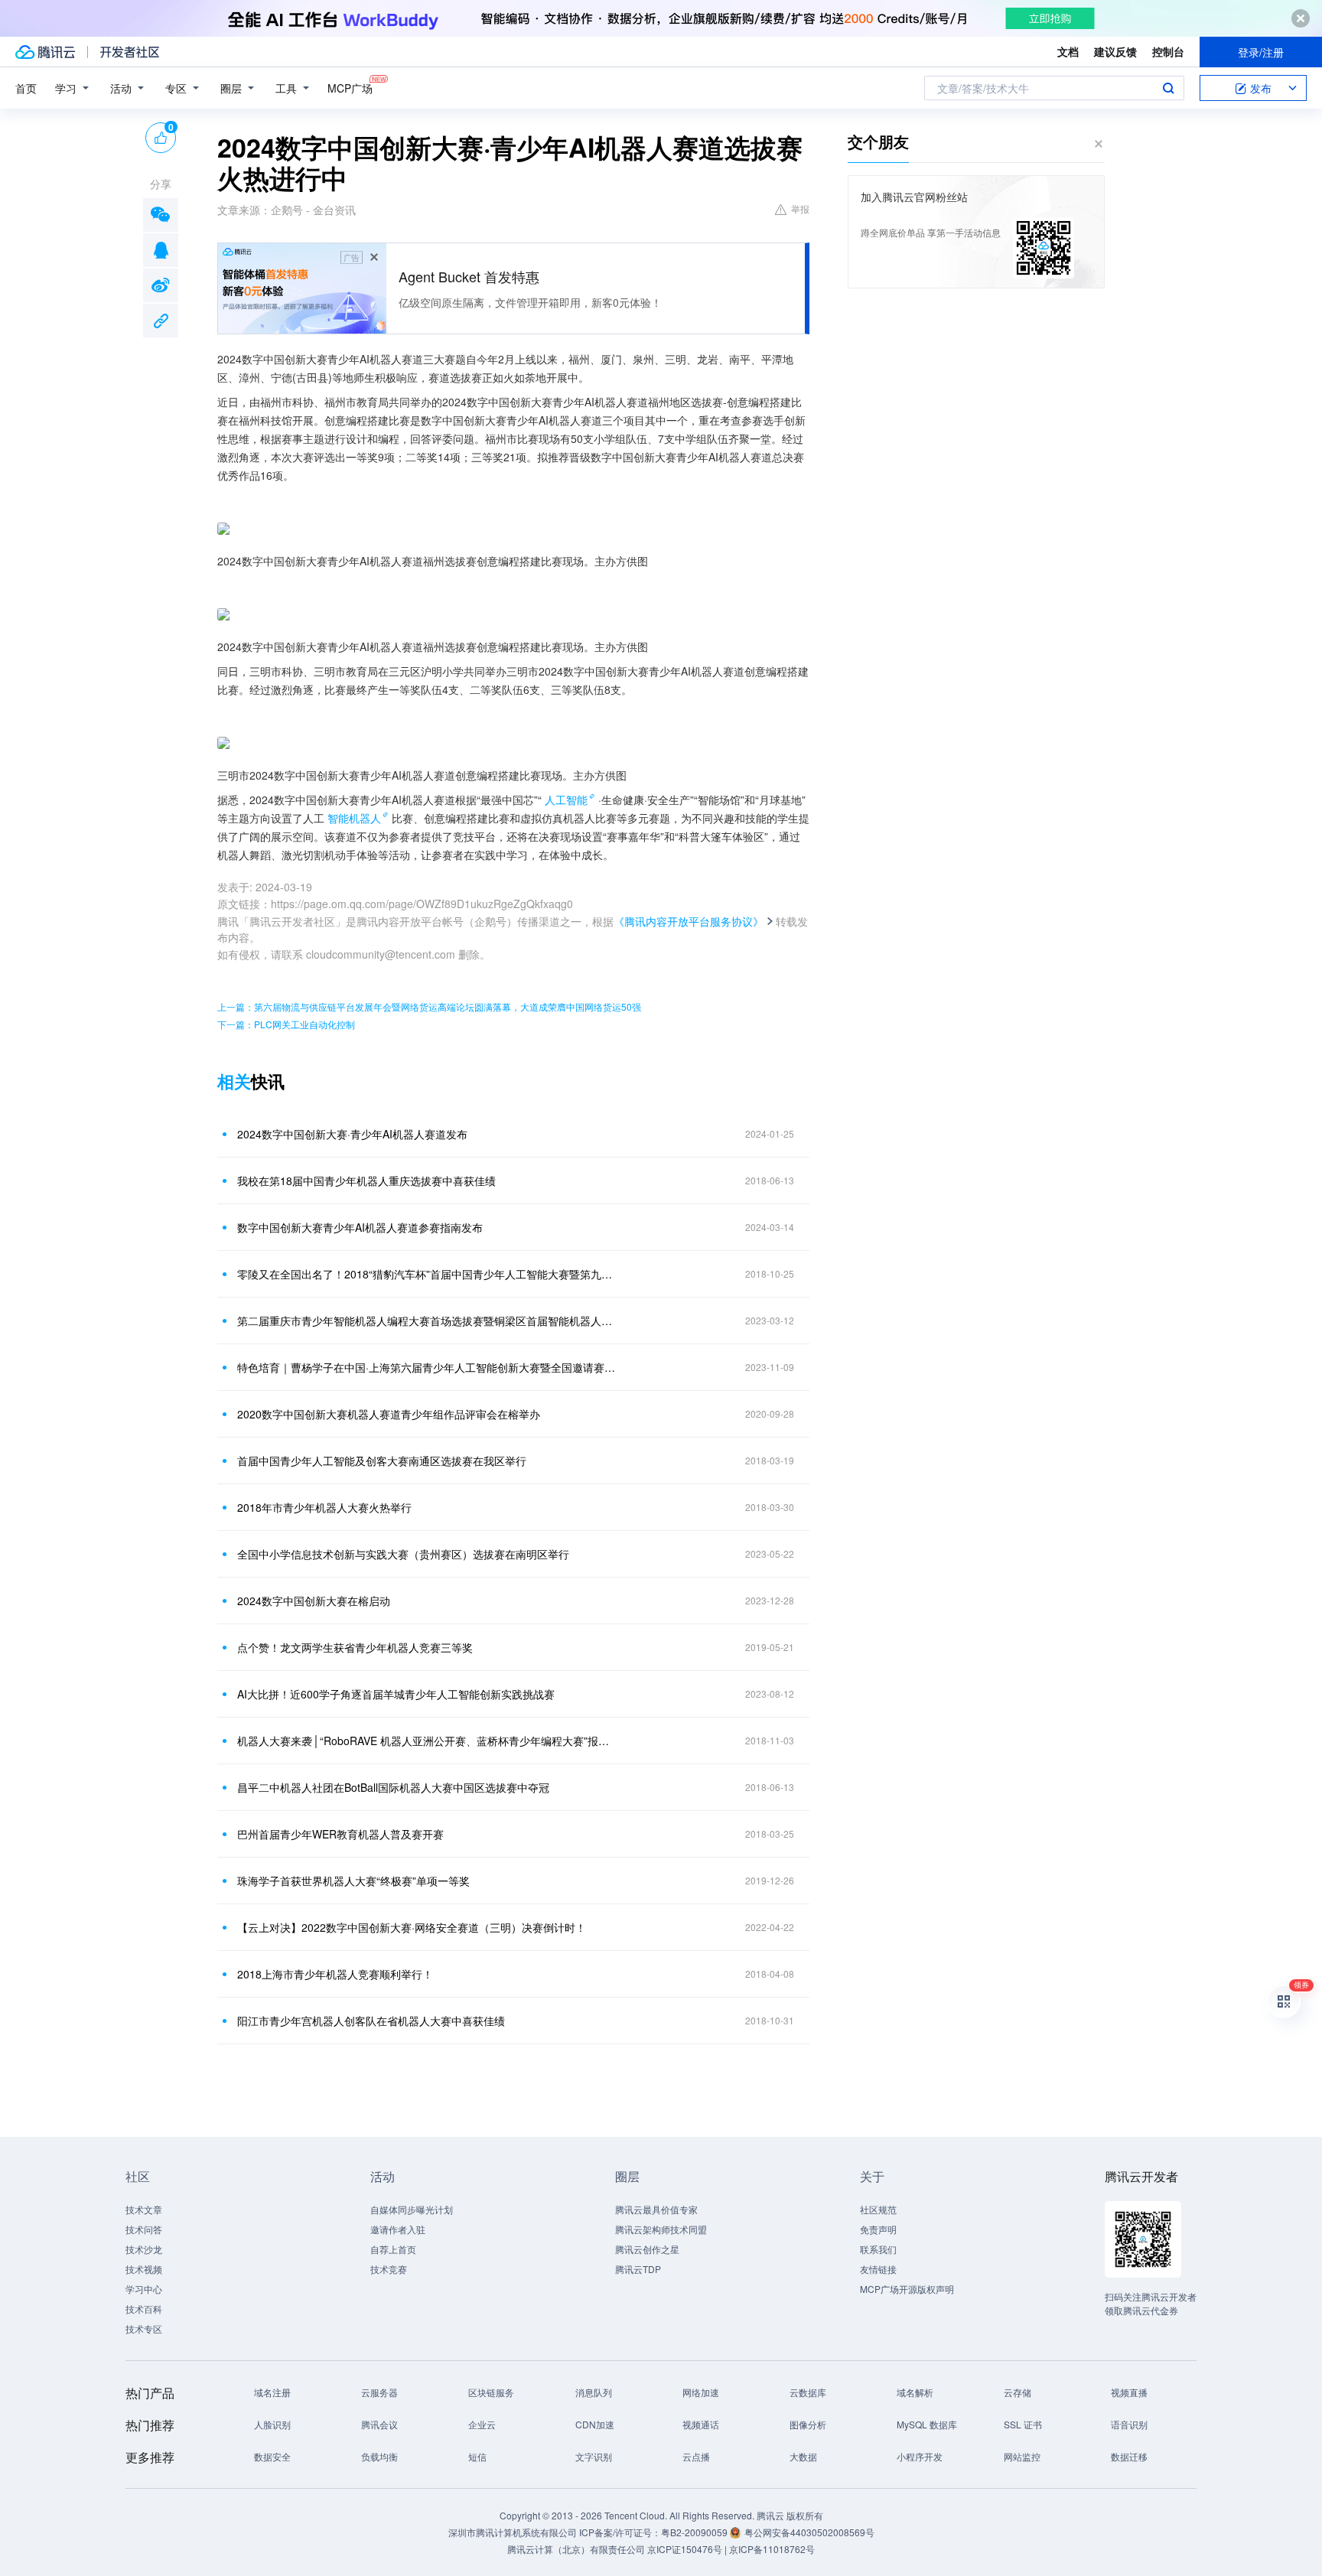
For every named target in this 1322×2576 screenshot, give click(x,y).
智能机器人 (354, 818)
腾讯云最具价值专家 (656, 2209)
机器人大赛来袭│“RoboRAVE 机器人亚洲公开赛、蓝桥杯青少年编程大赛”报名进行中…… (428, 1741)
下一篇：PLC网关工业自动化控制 (286, 1024)
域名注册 (272, 2392)
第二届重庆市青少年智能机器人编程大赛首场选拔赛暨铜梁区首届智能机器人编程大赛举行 (428, 1321)
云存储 (1018, 2392)
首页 (26, 88)
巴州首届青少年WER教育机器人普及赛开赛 (340, 1834)
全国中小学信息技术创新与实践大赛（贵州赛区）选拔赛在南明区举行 (403, 1554)
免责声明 (878, 2229)
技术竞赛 (389, 2269)
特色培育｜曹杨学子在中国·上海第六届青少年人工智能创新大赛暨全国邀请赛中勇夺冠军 (428, 1367)
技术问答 (144, 2229)
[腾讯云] (45, 52)
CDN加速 (595, 2424)
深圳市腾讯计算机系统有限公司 (513, 2532)
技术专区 (144, 2328)
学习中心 (144, 2289)
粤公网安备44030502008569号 (809, 2532)
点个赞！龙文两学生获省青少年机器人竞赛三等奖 (355, 1647)
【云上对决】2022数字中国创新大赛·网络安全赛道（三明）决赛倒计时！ (412, 1927)
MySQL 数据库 (927, 2424)
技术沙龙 (144, 2249)
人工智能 (566, 800)
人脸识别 (272, 2424)
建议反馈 (1115, 51)
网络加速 (701, 2392)
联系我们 (878, 2249)
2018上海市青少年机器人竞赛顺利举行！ (335, 1974)
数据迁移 (1129, 2456)
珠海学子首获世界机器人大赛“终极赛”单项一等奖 (353, 1881)
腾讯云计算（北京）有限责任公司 (576, 2549)
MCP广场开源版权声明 (907, 2289)
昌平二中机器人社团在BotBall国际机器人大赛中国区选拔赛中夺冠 (393, 1787)
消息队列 (594, 2392)
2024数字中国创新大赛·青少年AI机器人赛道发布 (352, 1134)
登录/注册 (1261, 52)
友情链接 (878, 2269)
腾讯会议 (379, 2424)
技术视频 (144, 2269)
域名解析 (915, 2392)
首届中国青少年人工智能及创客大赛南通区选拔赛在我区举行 (382, 1461)
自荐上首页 (393, 2249)
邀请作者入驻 (398, 2229)
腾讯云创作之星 (647, 2249)
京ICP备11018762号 (772, 2549)
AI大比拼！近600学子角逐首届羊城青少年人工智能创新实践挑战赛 (396, 1694)
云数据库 (808, 2392)
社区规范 (878, 2209)
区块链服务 (491, 2392)
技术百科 (144, 2309)
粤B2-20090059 (695, 2532)
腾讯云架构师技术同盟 (661, 2229)
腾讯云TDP (638, 2269)
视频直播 (1129, 2392)
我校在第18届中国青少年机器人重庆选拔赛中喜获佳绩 (366, 1181)
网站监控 (1022, 2456)
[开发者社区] (130, 52)
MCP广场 (350, 88)
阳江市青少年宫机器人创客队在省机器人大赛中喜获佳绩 (371, 2021)
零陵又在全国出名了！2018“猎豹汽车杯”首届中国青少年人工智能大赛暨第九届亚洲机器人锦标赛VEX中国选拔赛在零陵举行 (428, 1274)
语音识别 (1129, 2424)
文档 (1068, 51)
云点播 (696, 2456)
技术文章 (144, 2209)
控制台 (1168, 51)
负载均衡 (379, 2456)
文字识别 (594, 2456)
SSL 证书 (1023, 2424)
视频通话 (701, 2424)
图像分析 (808, 2424)
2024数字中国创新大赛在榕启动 (314, 1601)
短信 (477, 2456)
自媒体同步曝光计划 (412, 2209)
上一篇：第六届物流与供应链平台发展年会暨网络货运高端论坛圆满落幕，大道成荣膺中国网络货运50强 (429, 1006)
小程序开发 (920, 2456)
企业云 (482, 2424)
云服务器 (379, 2392)
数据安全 (272, 2456)
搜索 (1168, 88)
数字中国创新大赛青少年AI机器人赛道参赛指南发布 (360, 1227)
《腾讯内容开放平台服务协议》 (689, 921)
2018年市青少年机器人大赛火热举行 (324, 1507)
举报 (800, 208)
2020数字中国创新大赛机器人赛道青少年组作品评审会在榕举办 (389, 1414)
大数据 (803, 2456)
